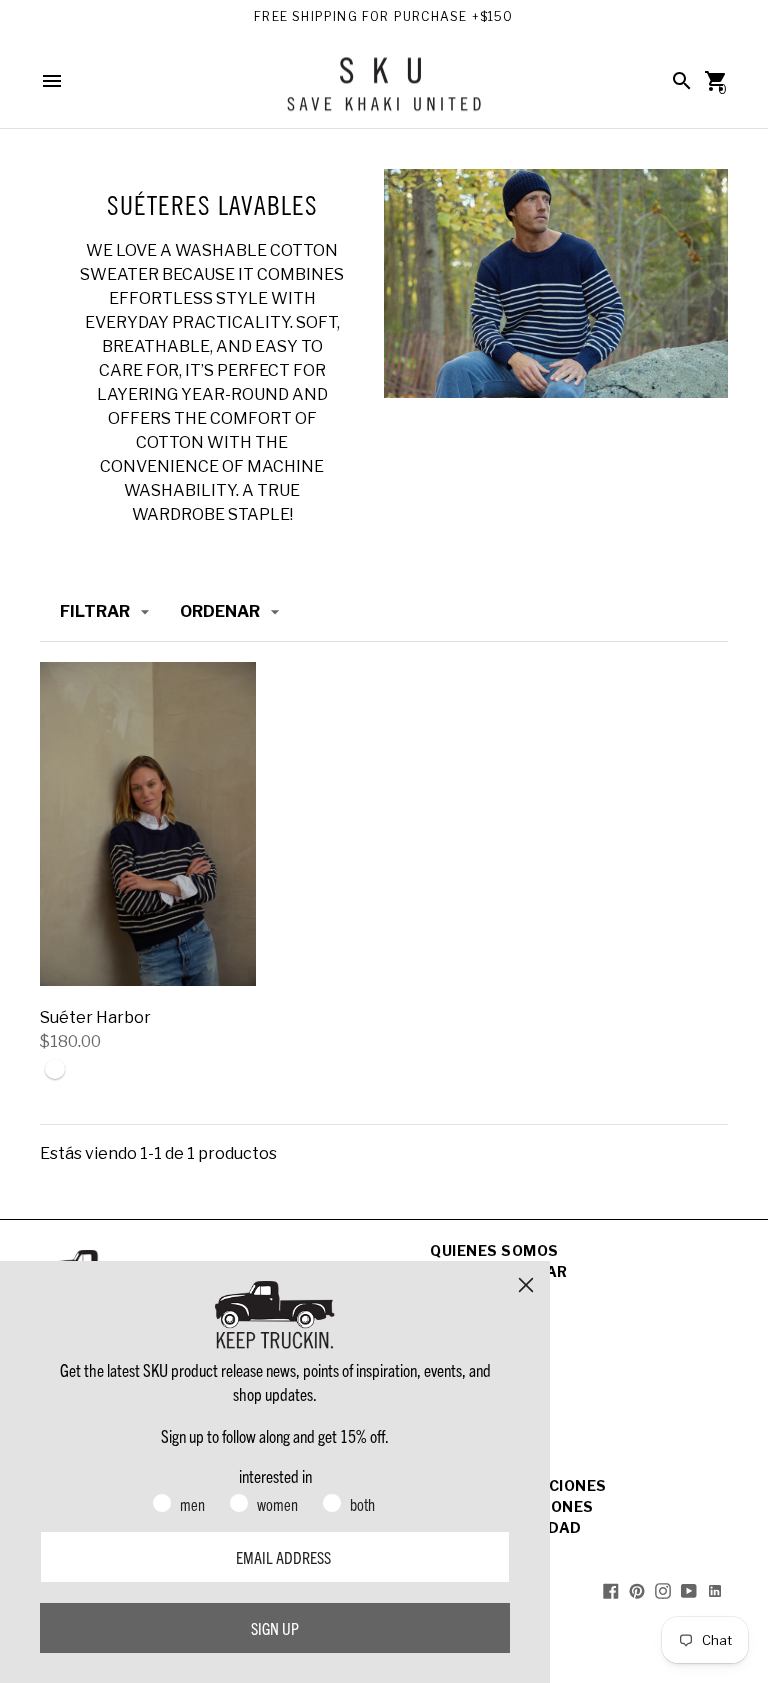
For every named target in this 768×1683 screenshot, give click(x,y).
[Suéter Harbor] (148, 824)
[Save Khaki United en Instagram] (663, 1590)
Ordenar (220, 611)
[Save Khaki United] (384, 91)
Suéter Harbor (95, 1017)
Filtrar (95, 611)
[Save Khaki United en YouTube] (689, 1590)
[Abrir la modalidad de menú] (52, 81)
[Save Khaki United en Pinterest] (637, 1590)
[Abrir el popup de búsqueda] (682, 81)
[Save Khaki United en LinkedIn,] (715, 1590)
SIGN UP (275, 1628)
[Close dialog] (526, 1285)
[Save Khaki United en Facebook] (611, 1590)
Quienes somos (494, 1250)
